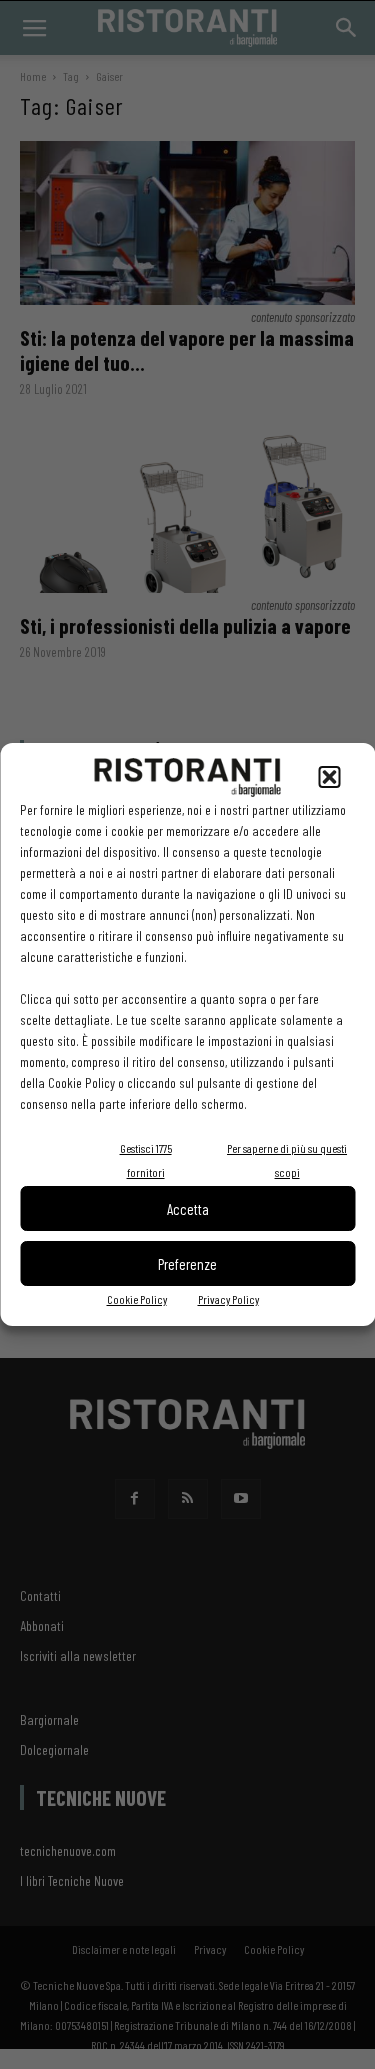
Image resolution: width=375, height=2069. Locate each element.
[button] (329, 777)
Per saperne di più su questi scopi (287, 1160)
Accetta (188, 1209)
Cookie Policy (137, 1299)
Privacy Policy (228, 1299)
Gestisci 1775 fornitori (146, 1160)
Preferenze (187, 1264)
